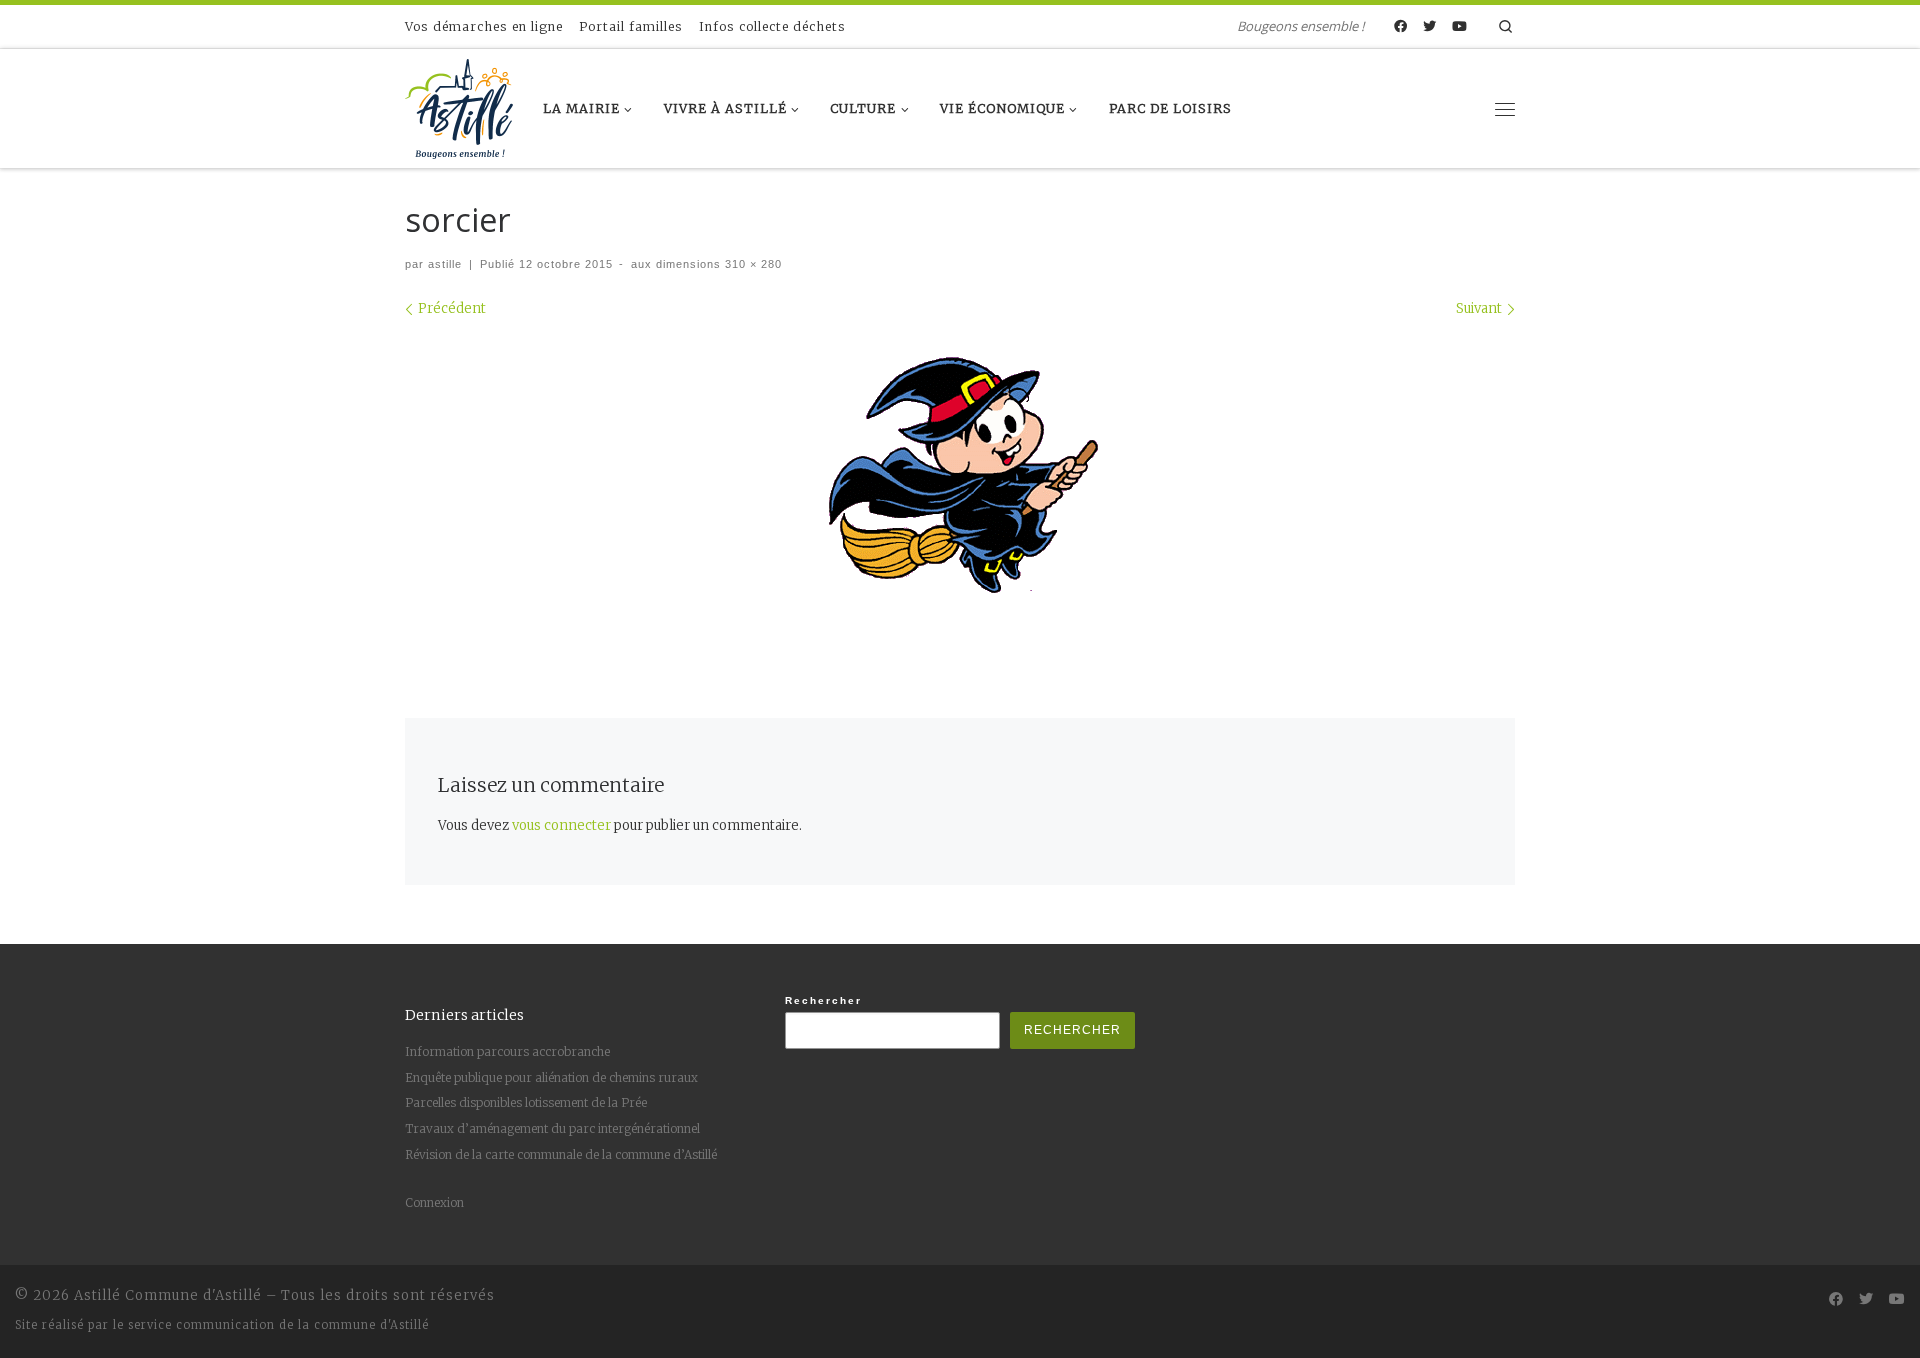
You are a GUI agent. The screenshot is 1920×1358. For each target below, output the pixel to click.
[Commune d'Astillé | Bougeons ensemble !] (459, 104)
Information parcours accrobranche (507, 1051)
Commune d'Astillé (193, 1295)
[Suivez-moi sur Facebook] (1400, 27)
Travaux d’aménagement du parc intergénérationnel (552, 1128)
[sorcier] (960, 473)
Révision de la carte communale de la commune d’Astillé (561, 1154)
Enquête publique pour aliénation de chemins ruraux (551, 1077)
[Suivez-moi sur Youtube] (1459, 27)
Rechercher (823, 1000)
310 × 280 (751, 264)
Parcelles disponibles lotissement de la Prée (526, 1102)
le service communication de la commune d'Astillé (271, 1325)
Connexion (434, 1202)
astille (445, 264)
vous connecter (561, 825)
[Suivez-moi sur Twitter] (1429, 27)
